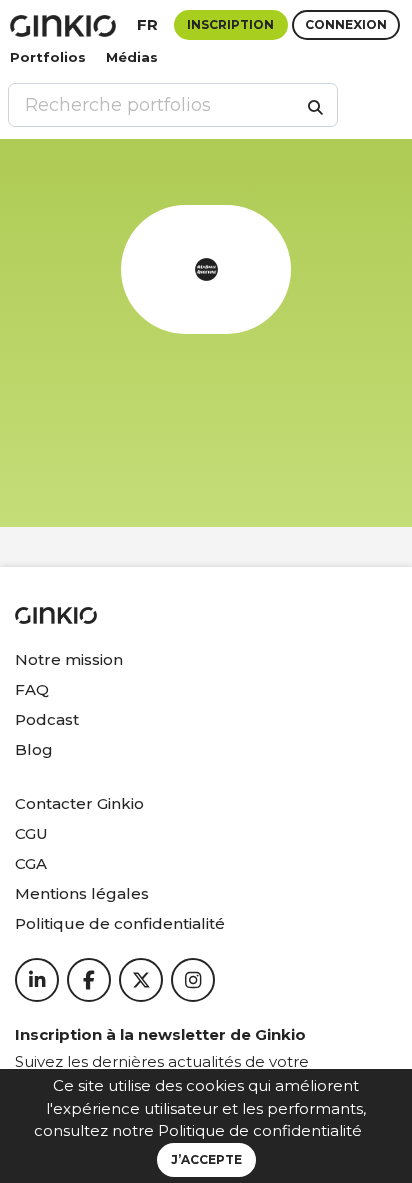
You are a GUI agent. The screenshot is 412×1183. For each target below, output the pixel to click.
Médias (132, 57)
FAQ (32, 689)
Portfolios (48, 57)
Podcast (47, 719)
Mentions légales (82, 893)
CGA (31, 863)
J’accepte (206, 1159)
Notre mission (69, 659)
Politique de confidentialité (260, 1130)
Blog (34, 749)
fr (147, 24)
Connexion (346, 24)
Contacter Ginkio (79, 803)
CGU (31, 833)
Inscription (230, 24)
